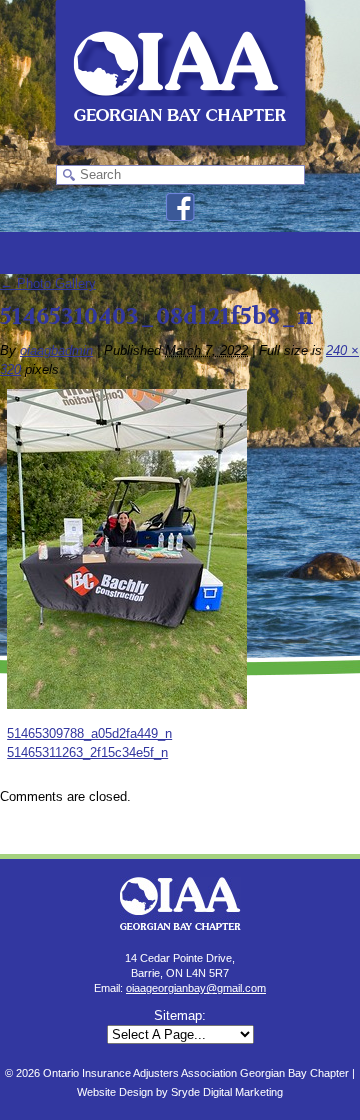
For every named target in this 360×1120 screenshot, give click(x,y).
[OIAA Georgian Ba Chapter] (180, 155)
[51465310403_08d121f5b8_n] (127, 704)
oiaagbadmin (56, 350)
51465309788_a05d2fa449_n (89, 733)
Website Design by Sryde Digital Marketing (180, 1092)
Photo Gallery (48, 283)
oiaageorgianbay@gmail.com (196, 988)
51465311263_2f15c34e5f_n (87, 752)
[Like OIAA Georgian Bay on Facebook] (180, 216)
